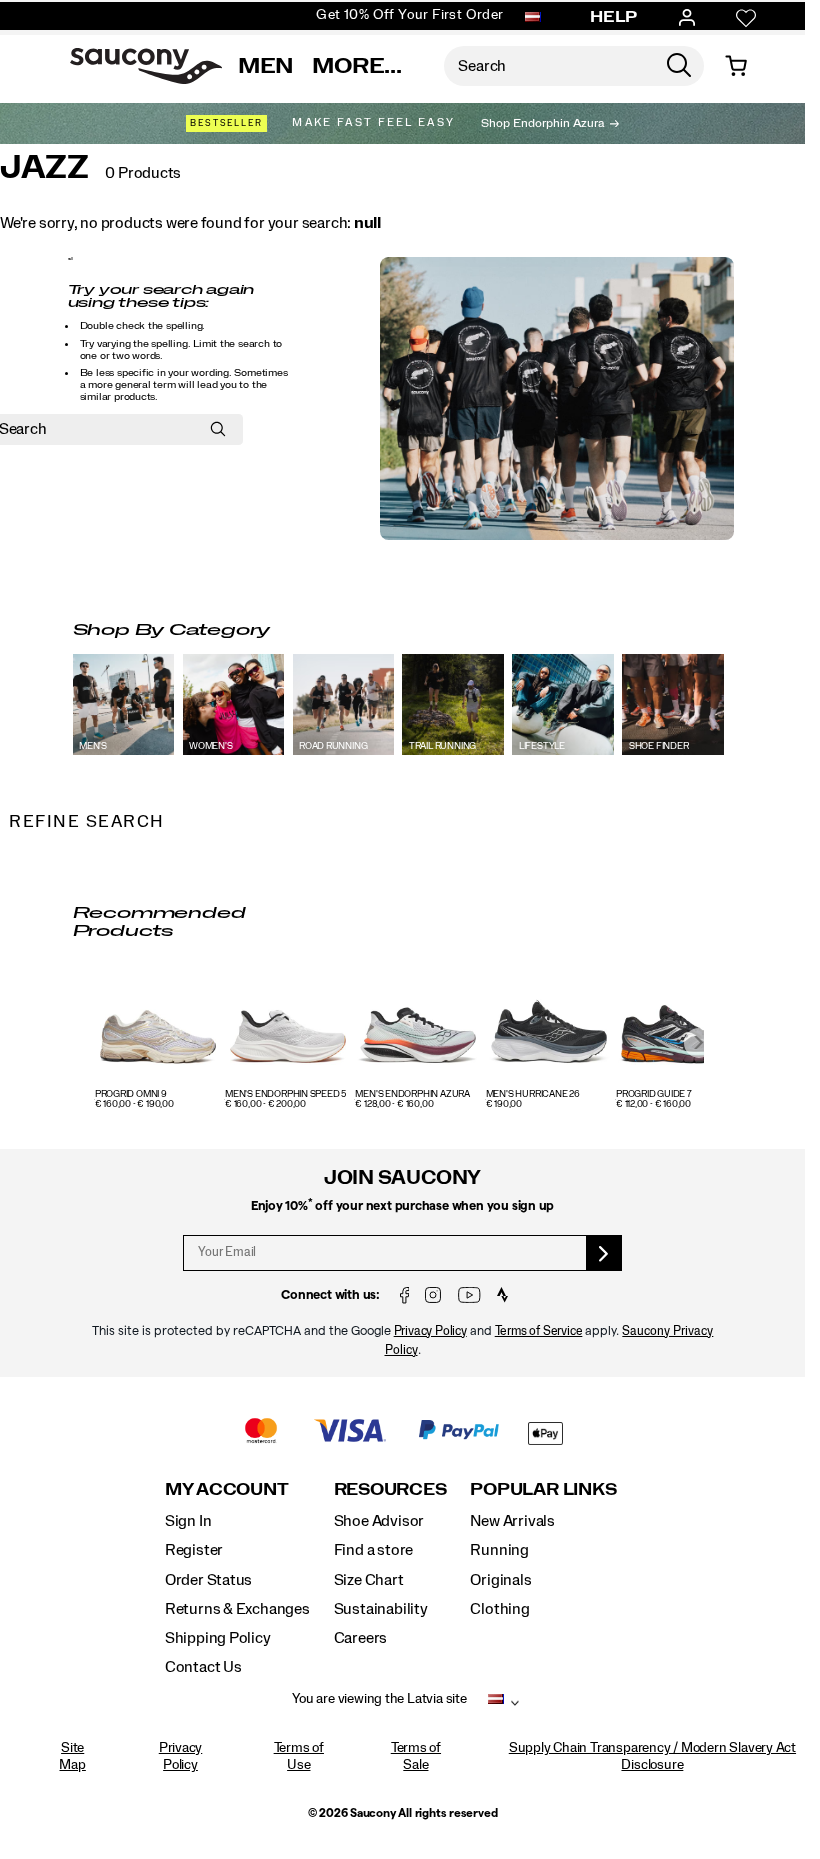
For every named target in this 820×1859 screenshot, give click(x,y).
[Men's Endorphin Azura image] (418, 1027)
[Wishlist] (746, 18)
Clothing (499, 1609)
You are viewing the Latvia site (379, 1699)
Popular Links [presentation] (543, 1489)
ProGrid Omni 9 (131, 1094)
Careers (361, 1638)
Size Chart (369, 1580)
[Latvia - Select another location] (533, 18)
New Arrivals (512, 1521)
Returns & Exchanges (237, 1609)
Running (499, 1550)
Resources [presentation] (390, 1489)
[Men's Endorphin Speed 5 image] (288, 1027)
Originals (500, 1580)
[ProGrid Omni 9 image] (158, 1027)
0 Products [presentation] (143, 173)
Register (194, 1550)
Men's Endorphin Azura (412, 1094)
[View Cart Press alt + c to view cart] (736, 66)
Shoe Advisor (379, 1521)
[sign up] (604, 1253)
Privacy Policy (430, 1331)
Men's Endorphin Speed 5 (285, 1094)
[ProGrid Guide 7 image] (679, 1027)
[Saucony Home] (146, 66)
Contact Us (203, 1667)
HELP (614, 17)
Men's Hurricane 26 (533, 1094)
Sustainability (381, 1609)
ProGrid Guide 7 (654, 1094)
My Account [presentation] (227, 1489)
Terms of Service (539, 1331)
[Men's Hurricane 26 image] (549, 1027)
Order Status (208, 1580)
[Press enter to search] (679, 66)
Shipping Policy (218, 1638)
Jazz (44, 168)
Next (699, 1043)
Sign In (188, 1521)
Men (266, 66)
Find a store (373, 1550)
